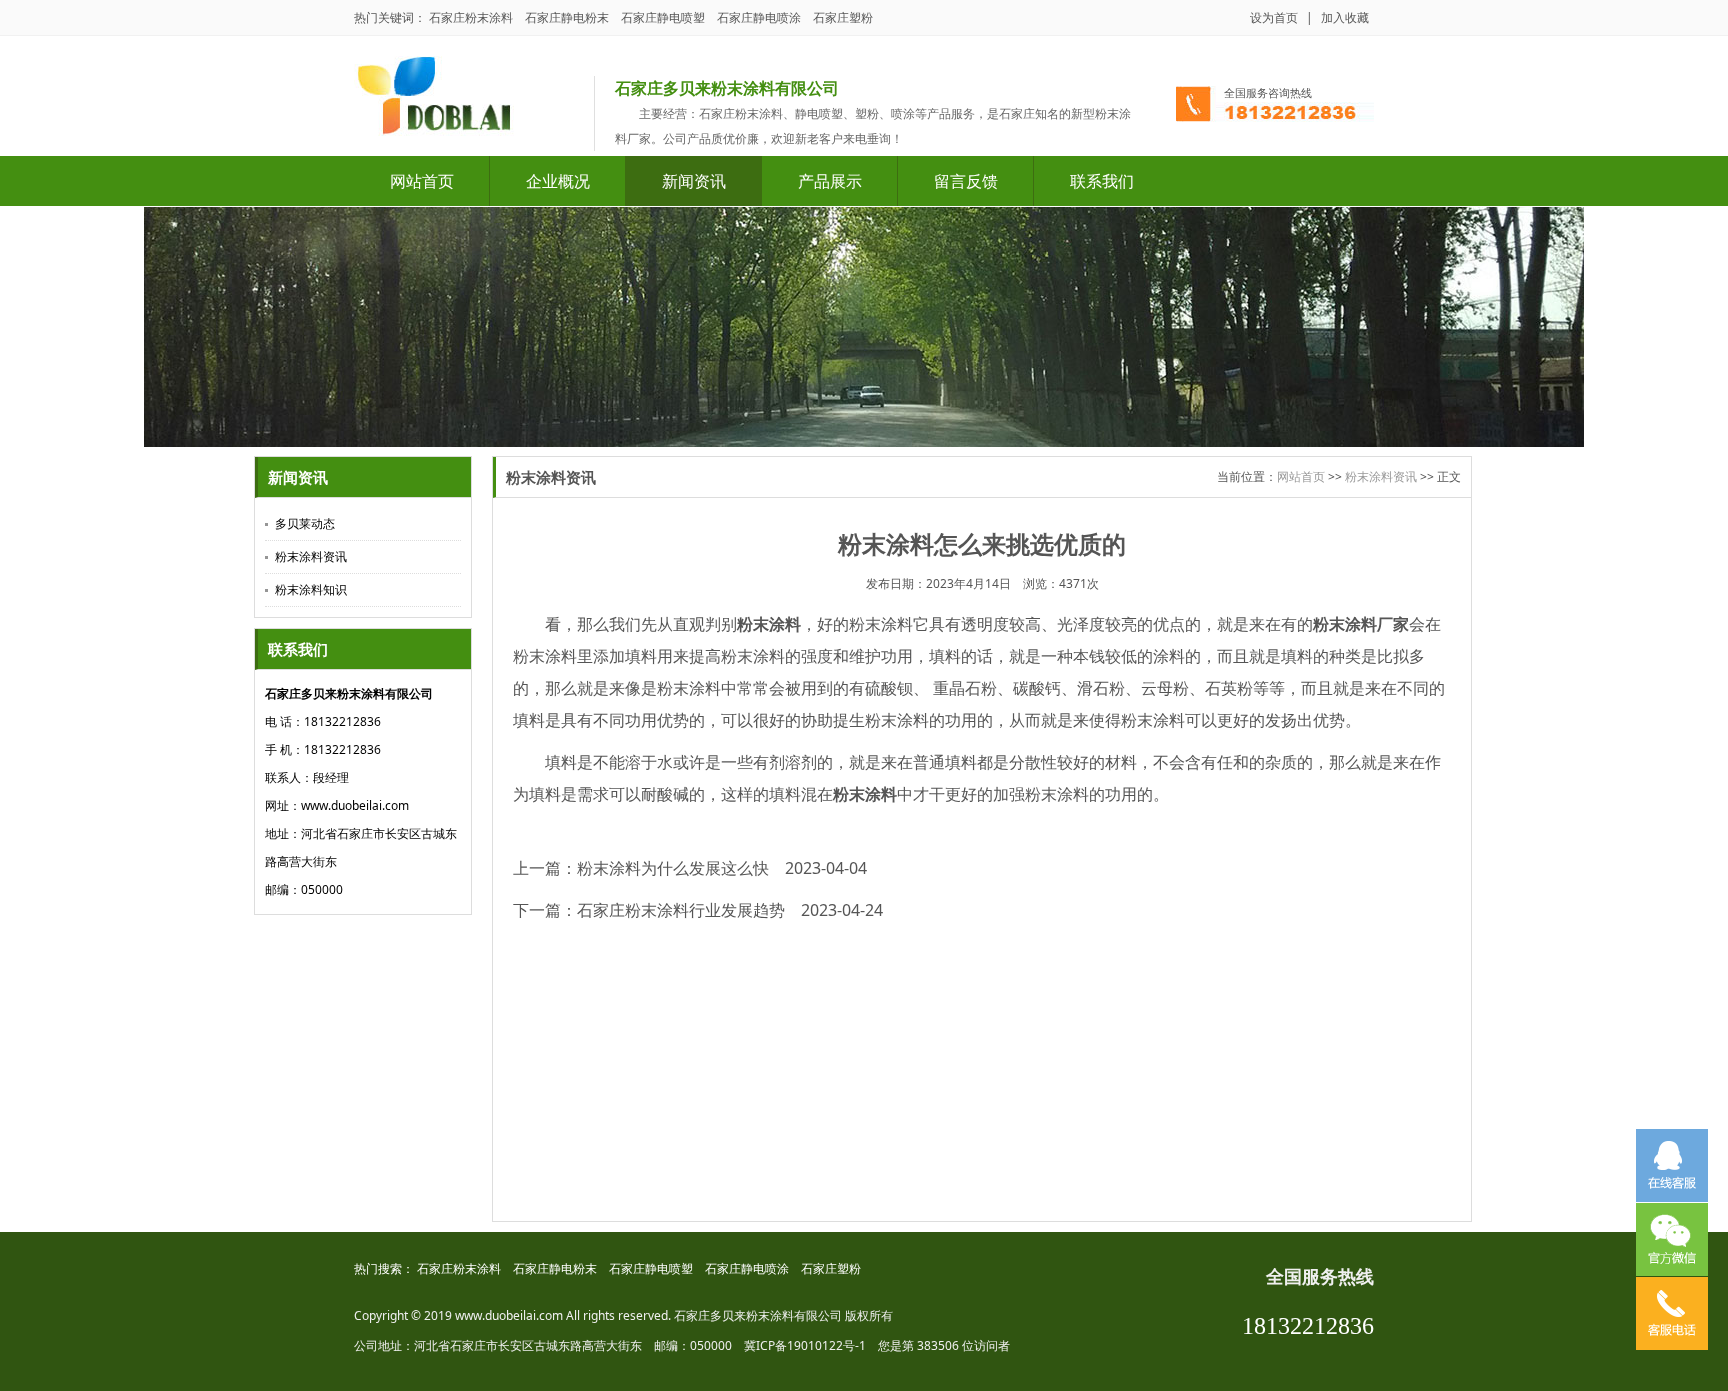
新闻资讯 (694, 181)
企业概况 (558, 181)
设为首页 (1274, 17)
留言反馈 (966, 181)
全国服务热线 (1320, 1277)
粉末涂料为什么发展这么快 (673, 868)
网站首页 (422, 181)
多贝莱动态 (305, 523)
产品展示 (830, 181)
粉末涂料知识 (311, 589)
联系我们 (1102, 181)
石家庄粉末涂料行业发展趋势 (681, 910)
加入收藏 (1345, 17)
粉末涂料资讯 (311, 556)
